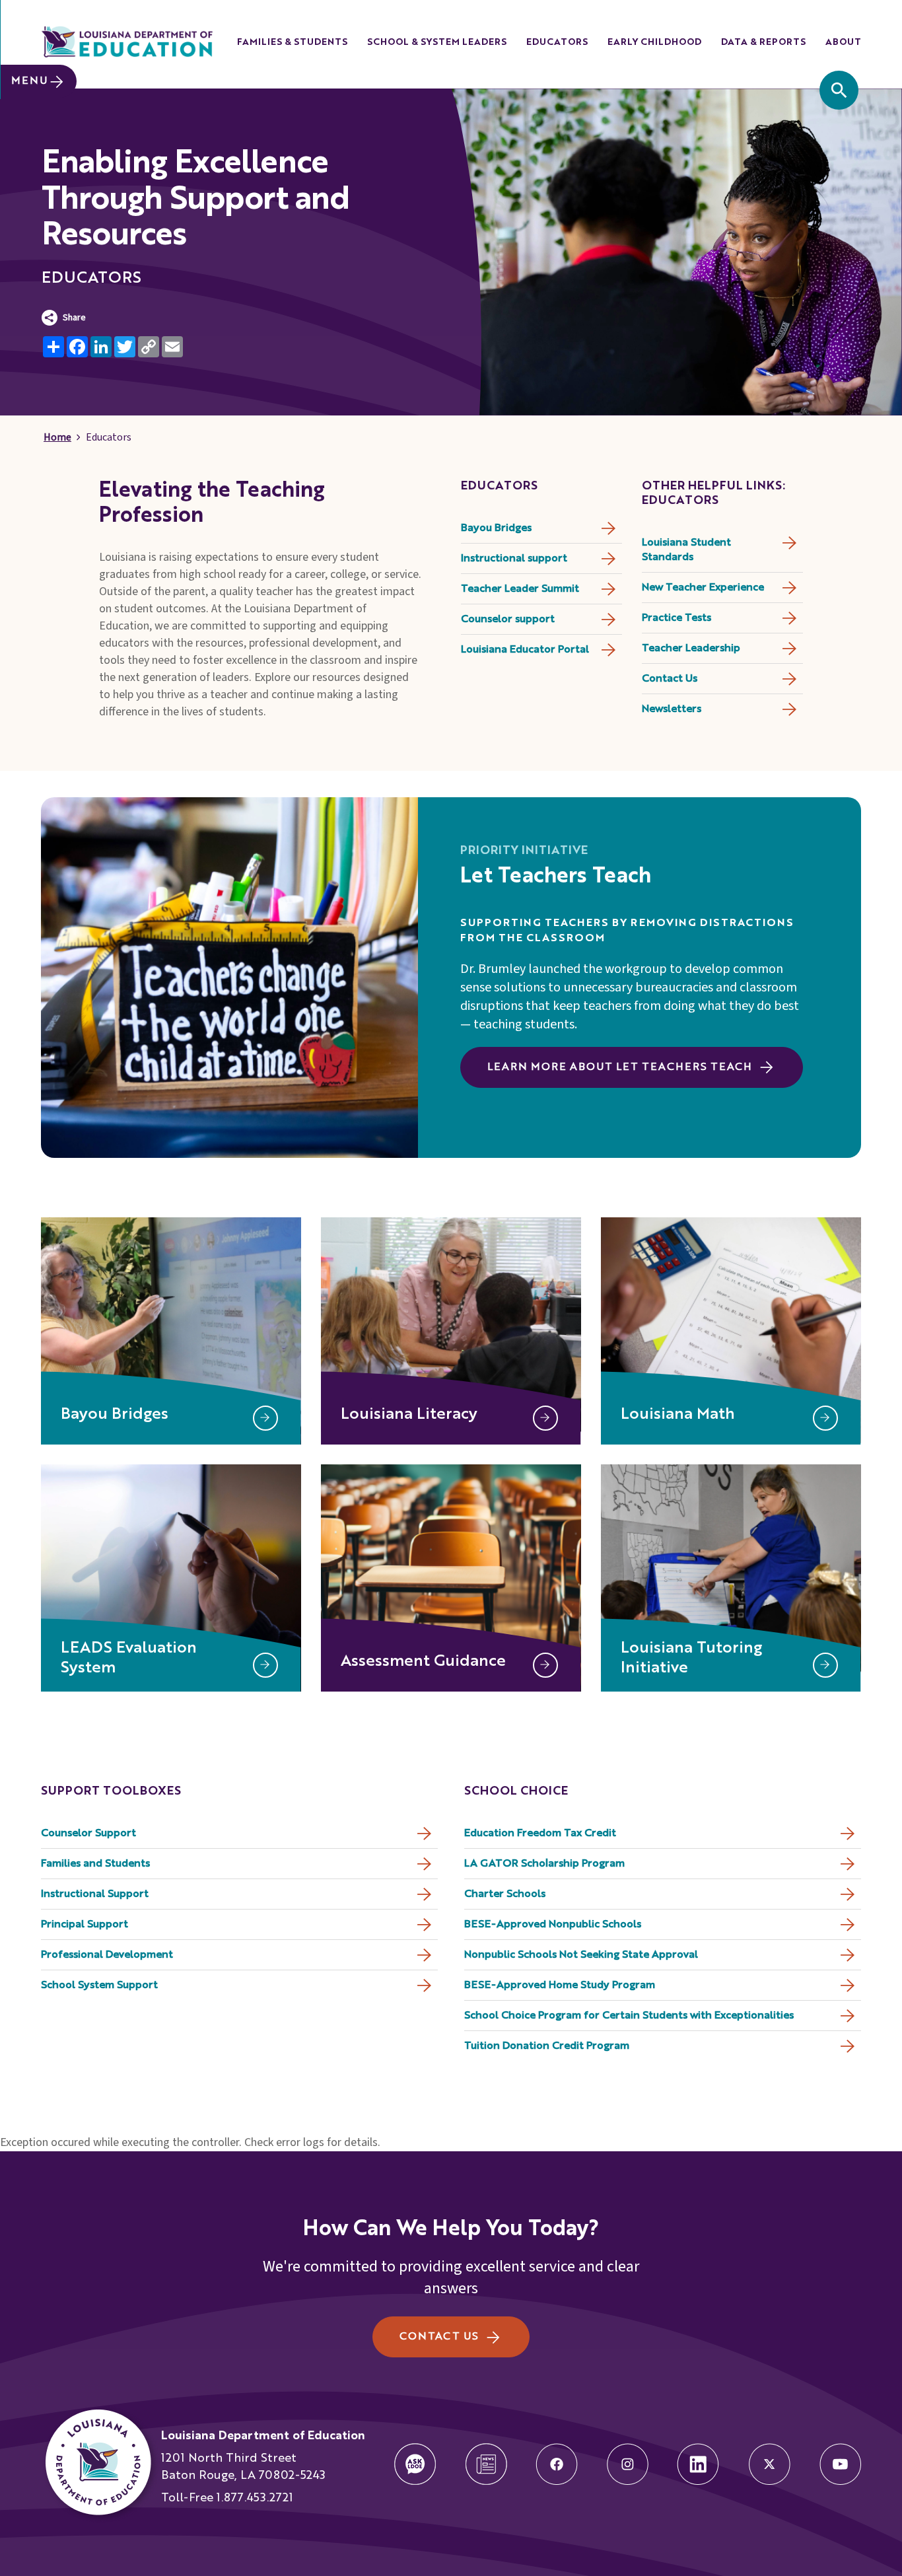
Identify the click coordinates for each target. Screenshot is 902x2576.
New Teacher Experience (703, 588)
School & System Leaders (437, 42)
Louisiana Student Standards (686, 550)
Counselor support (508, 620)
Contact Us (670, 679)
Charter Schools (505, 1894)
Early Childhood (654, 42)
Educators (557, 42)
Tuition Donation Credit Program (547, 2046)
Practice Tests (676, 618)
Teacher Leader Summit (520, 589)
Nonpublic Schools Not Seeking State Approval (581, 1955)
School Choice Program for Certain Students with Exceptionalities (629, 2016)
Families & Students (292, 42)
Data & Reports (763, 42)
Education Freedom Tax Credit (540, 1834)
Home (57, 437)
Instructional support (514, 559)
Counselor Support (88, 1834)
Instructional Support (95, 1894)
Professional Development (107, 1955)
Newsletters (672, 709)
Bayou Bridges (496, 528)
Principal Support (85, 1925)
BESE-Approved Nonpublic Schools (553, 1925)
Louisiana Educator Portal (525, 650)
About (843, 42)
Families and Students (95, 1864)
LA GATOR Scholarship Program (544, 1864)
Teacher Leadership (691, 649)
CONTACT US (439, 2337)
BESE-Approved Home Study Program (560, 1986)
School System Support (99, 1986)
